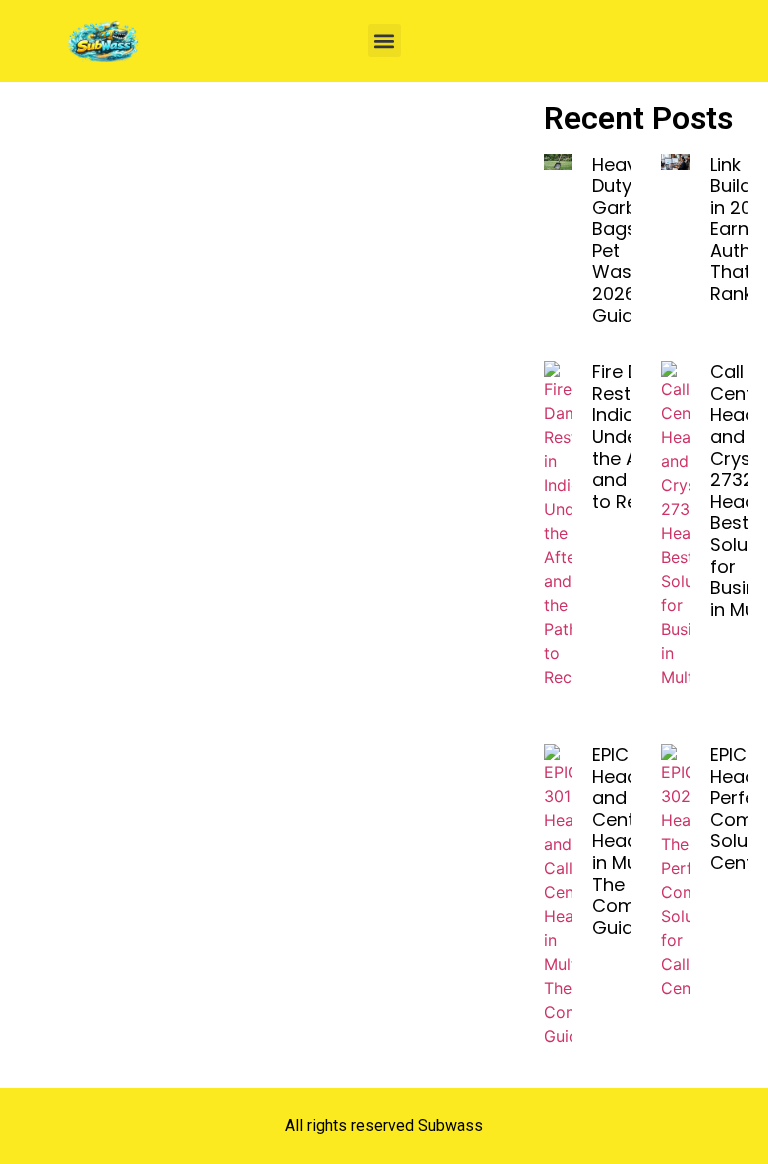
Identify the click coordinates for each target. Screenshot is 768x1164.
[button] (384, 40)
